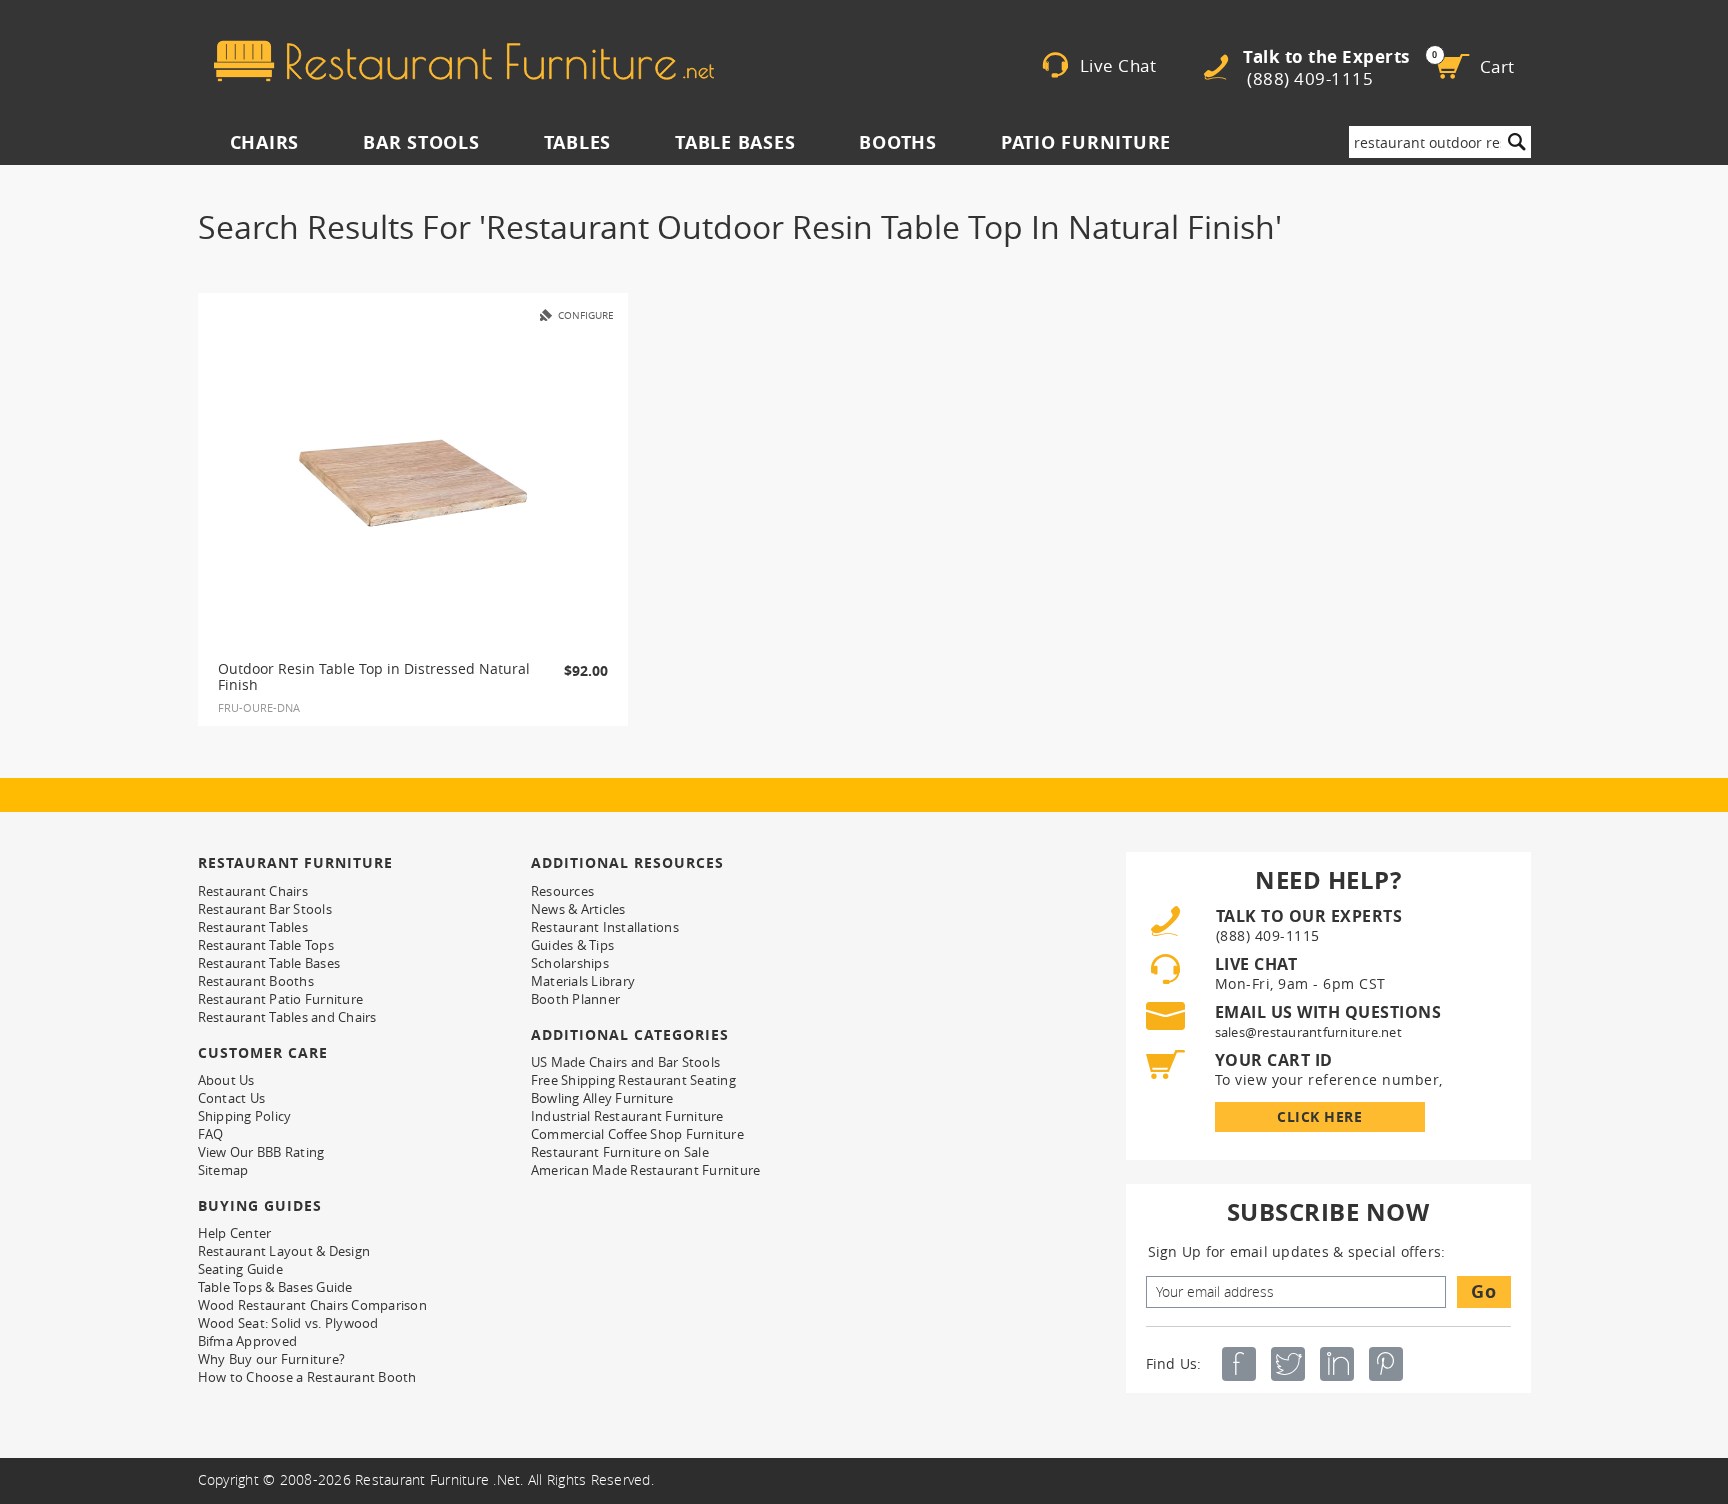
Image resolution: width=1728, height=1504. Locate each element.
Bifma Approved (248, 1341)
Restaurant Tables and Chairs (287, 1017)
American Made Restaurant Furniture (646, 1170)
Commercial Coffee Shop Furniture (637, 1134)
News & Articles (578, 909)
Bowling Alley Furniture (602, 1098)
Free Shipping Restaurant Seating (633, 1080)
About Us (226, 1080)
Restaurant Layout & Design (284, 1251)
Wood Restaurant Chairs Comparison (312, 1305)
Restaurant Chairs (253, 891)
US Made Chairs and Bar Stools (625, 1062)
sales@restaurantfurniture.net (1308, 1032)
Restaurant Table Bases (269, 963)
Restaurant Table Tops (266, 945)
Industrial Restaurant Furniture (627, 1116)
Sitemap (223, 1170)
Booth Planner (575, 999)
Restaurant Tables (253, 927)
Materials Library (583, 981)
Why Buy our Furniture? (272, 1359)
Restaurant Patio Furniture (281, 999)
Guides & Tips (572, 945)
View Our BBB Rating (261, 1152)
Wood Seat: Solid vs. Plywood (288, 1323)
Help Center (235, 1233)
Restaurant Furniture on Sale (620, 1152)
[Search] (1517, 142)
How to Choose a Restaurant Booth (307, 1377)
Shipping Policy (245, 1116)
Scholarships (570, 963)
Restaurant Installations (605, 927)
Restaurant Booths (256, 981)
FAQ (211, 1134)
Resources (562, 891)
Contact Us (232, 1098)
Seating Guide (240, 1269)
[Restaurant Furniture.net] (464, 61)
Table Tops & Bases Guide (275, 1287)
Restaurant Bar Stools (265, 909)
